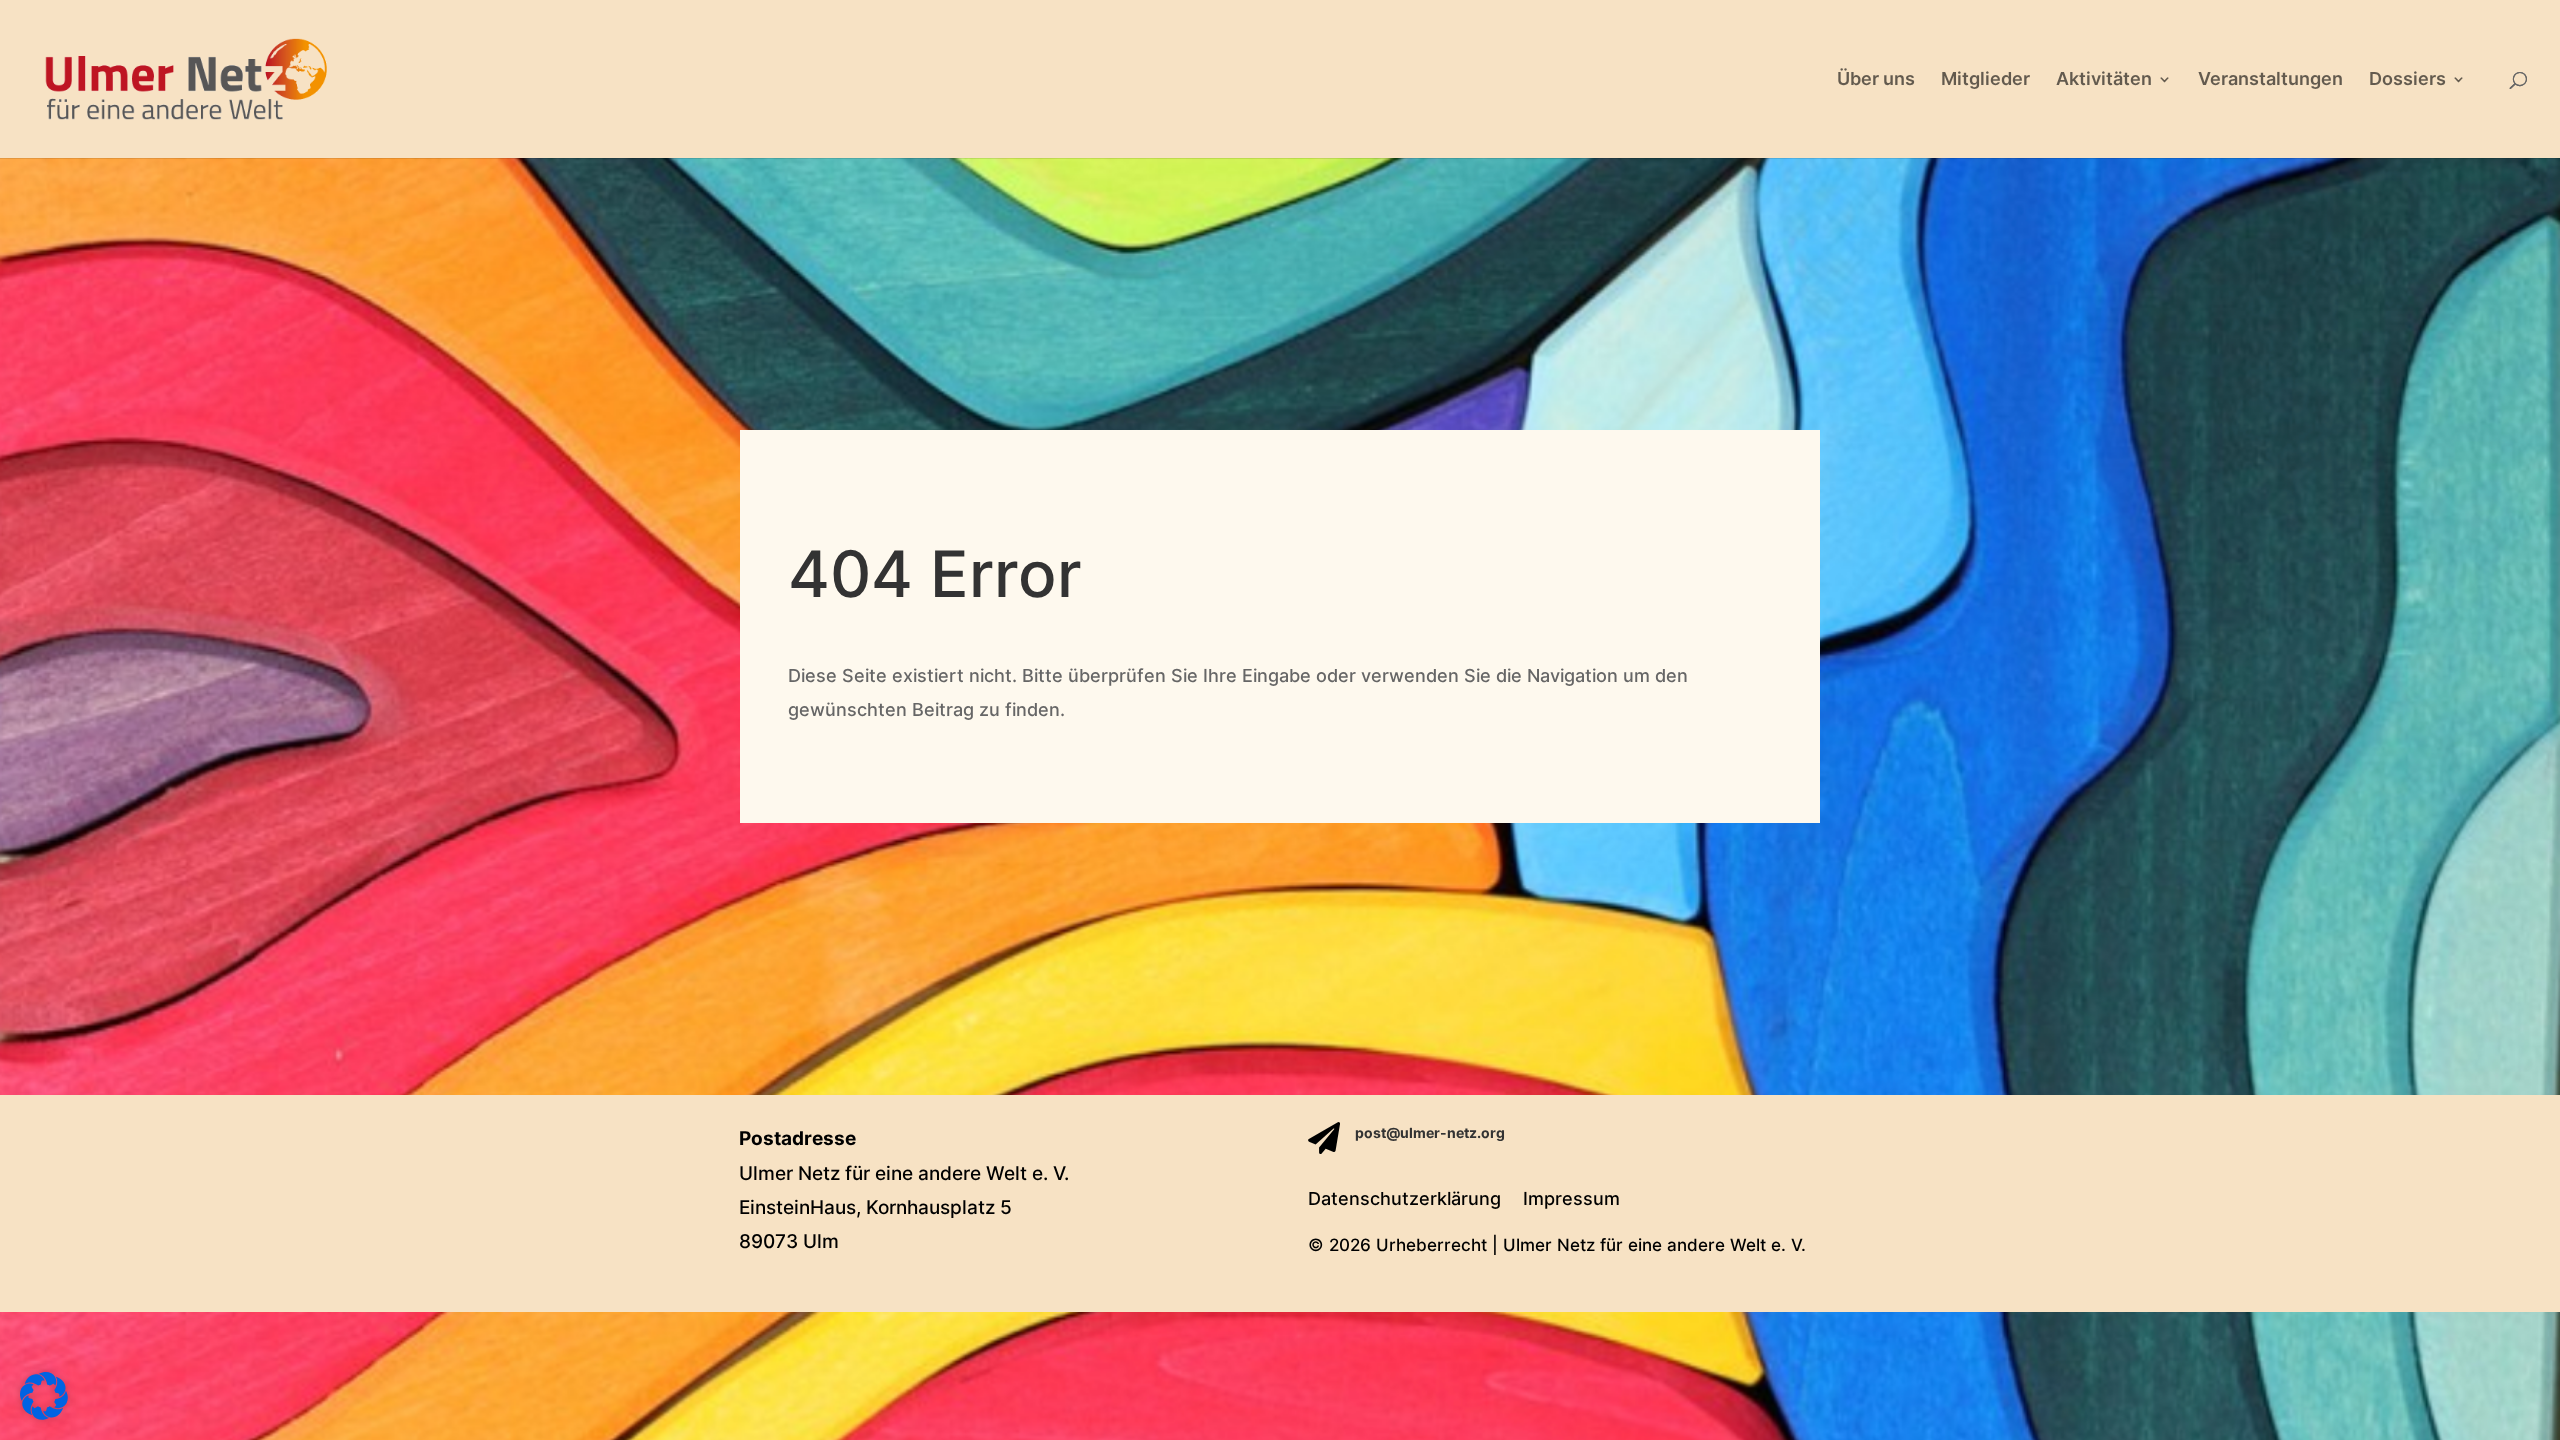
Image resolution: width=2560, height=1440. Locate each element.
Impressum (1571, 1200)
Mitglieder (1985, 80)
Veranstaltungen (2270, 80)
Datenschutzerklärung (1404, 1200)
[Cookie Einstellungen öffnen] (44, 1413)
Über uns (1876, 80)
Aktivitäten (2104, 80)
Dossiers (2407, 80)
